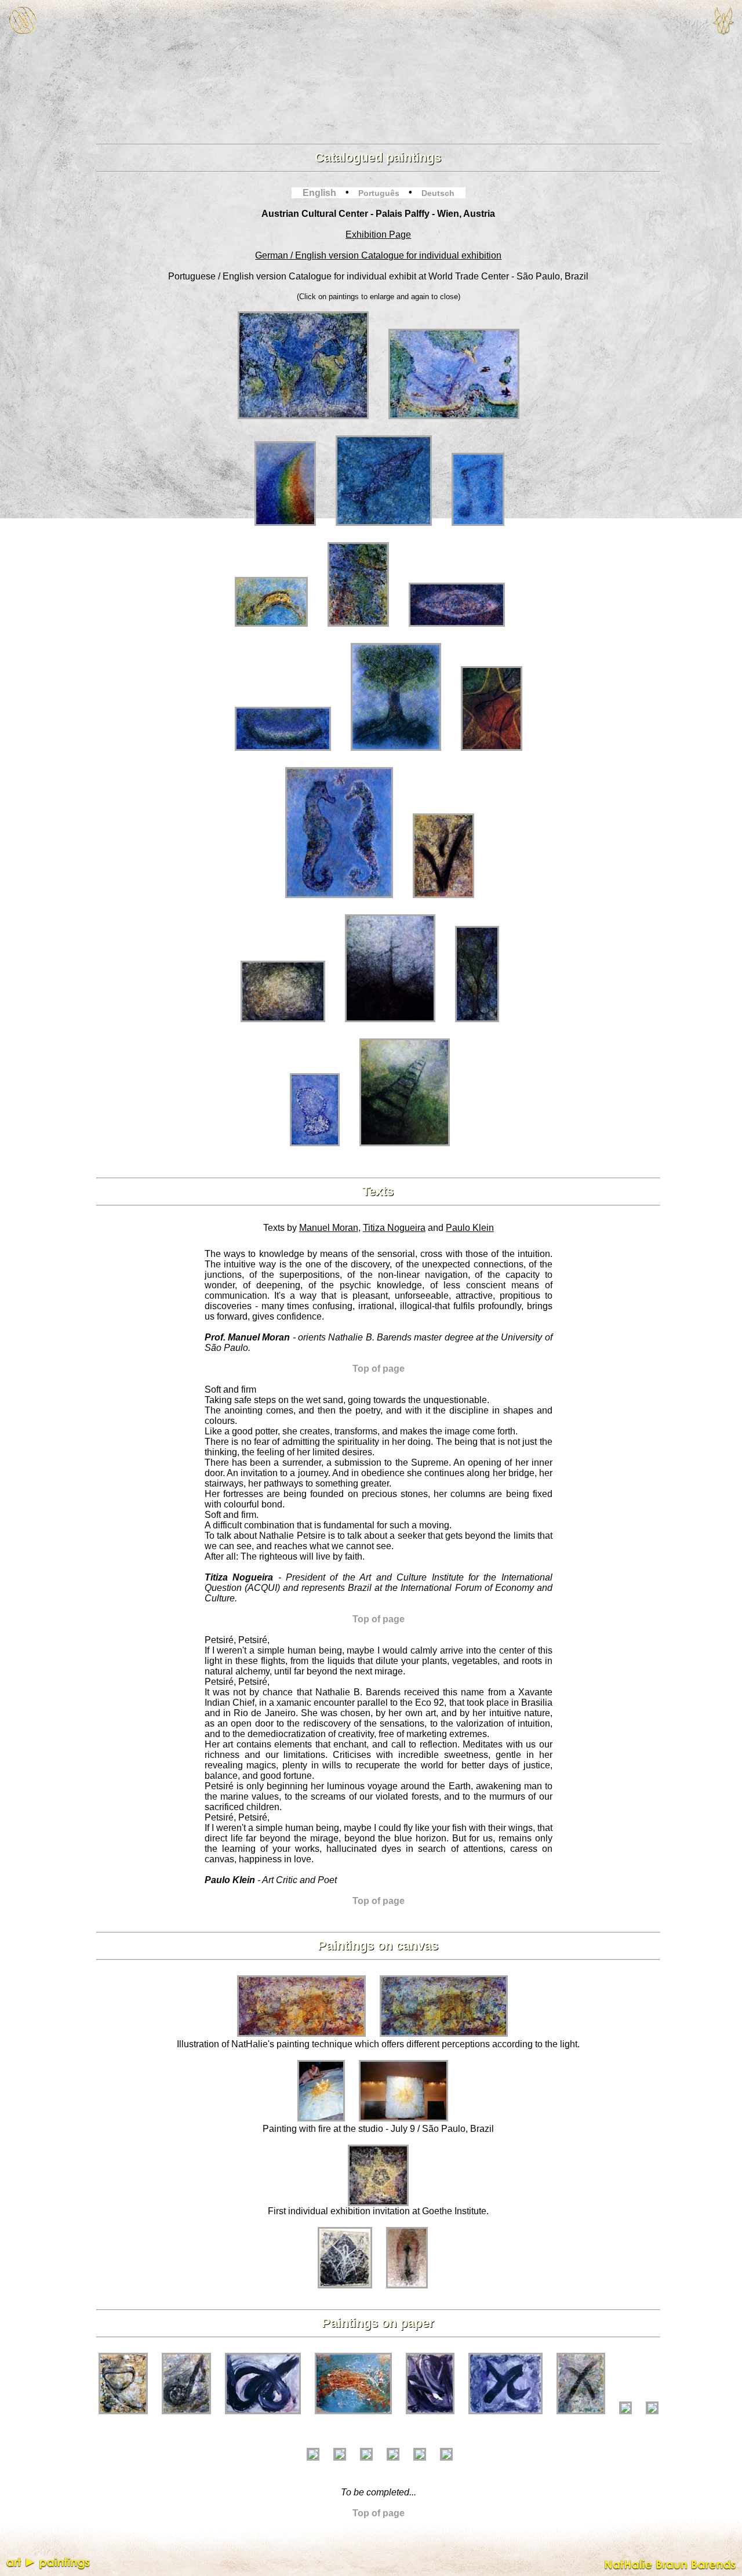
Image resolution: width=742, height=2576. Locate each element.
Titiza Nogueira (394, 1228)
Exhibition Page (378, 235)
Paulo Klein (470, 1228)
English (319, 193)
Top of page (379, 1369)
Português (379, 193)
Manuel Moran (329, 1228)
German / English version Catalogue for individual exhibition (378, 255)
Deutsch (438, 193)
